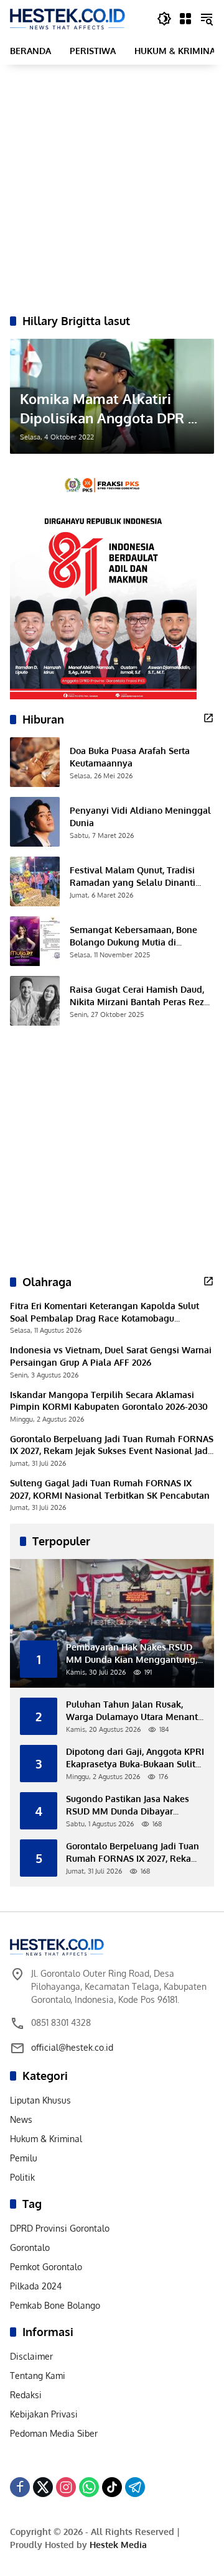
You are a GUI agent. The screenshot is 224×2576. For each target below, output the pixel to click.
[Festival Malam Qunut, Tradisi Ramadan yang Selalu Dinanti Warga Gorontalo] (35, 881)
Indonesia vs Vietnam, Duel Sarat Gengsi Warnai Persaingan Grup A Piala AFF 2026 (111, 1356)
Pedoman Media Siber (54, 2433)
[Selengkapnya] (208, 718)
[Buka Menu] (185, 19)
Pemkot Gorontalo (46, 2267)
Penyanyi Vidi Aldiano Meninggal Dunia (140, 816)
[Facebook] (20, 2487)
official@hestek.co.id (72, 2047)
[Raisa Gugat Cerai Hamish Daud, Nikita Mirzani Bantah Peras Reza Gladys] (35, 1001)
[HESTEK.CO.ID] (68, 18)
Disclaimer (31, 2356)
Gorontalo (30, 2247)
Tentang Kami (38, 2376)
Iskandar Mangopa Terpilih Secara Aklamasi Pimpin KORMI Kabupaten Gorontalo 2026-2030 (109, 1401)
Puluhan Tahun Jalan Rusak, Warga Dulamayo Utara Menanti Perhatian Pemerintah (133, 1711)
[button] (164, 19)
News (21, 2119)
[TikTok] (112, 2487)
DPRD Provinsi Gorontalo (60, 2228)
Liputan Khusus (40, 2100)
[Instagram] (66, 2487)
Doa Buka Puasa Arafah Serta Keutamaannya (130, 757)
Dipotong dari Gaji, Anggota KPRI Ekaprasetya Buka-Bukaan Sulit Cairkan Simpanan (135, 1758)
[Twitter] (43, 2487)
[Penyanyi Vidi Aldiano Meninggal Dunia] (35, 822)
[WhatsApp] (89, 2487)
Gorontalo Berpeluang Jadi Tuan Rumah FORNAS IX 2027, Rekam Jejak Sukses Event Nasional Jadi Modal (112, 1445)
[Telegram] (135, 2487)
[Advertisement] (112, 189)
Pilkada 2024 (36, 2286)
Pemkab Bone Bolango (55, 2305)
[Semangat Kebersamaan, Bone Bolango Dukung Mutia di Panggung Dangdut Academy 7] (35, 941)
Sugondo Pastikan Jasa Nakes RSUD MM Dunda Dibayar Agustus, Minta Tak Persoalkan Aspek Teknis (130, 1805)
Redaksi (26, 2395)
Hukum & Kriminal (46, 2139)
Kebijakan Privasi (44, 2414)
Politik (22, 2177)
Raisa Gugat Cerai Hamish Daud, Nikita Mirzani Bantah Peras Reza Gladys (139, 996)
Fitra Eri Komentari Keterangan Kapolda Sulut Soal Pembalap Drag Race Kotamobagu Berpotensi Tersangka (105, 1312)
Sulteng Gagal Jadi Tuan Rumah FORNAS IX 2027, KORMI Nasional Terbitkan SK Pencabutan (110, 1489)
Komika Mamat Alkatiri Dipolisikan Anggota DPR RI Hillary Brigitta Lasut (110, 409)
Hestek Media (118, 2545)
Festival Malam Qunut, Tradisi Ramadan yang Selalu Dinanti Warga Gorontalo (133, 876)
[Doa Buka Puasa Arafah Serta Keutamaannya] (35, 762)
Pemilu (24, 2158)
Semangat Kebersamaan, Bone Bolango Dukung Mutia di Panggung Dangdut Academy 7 (135, 936)
